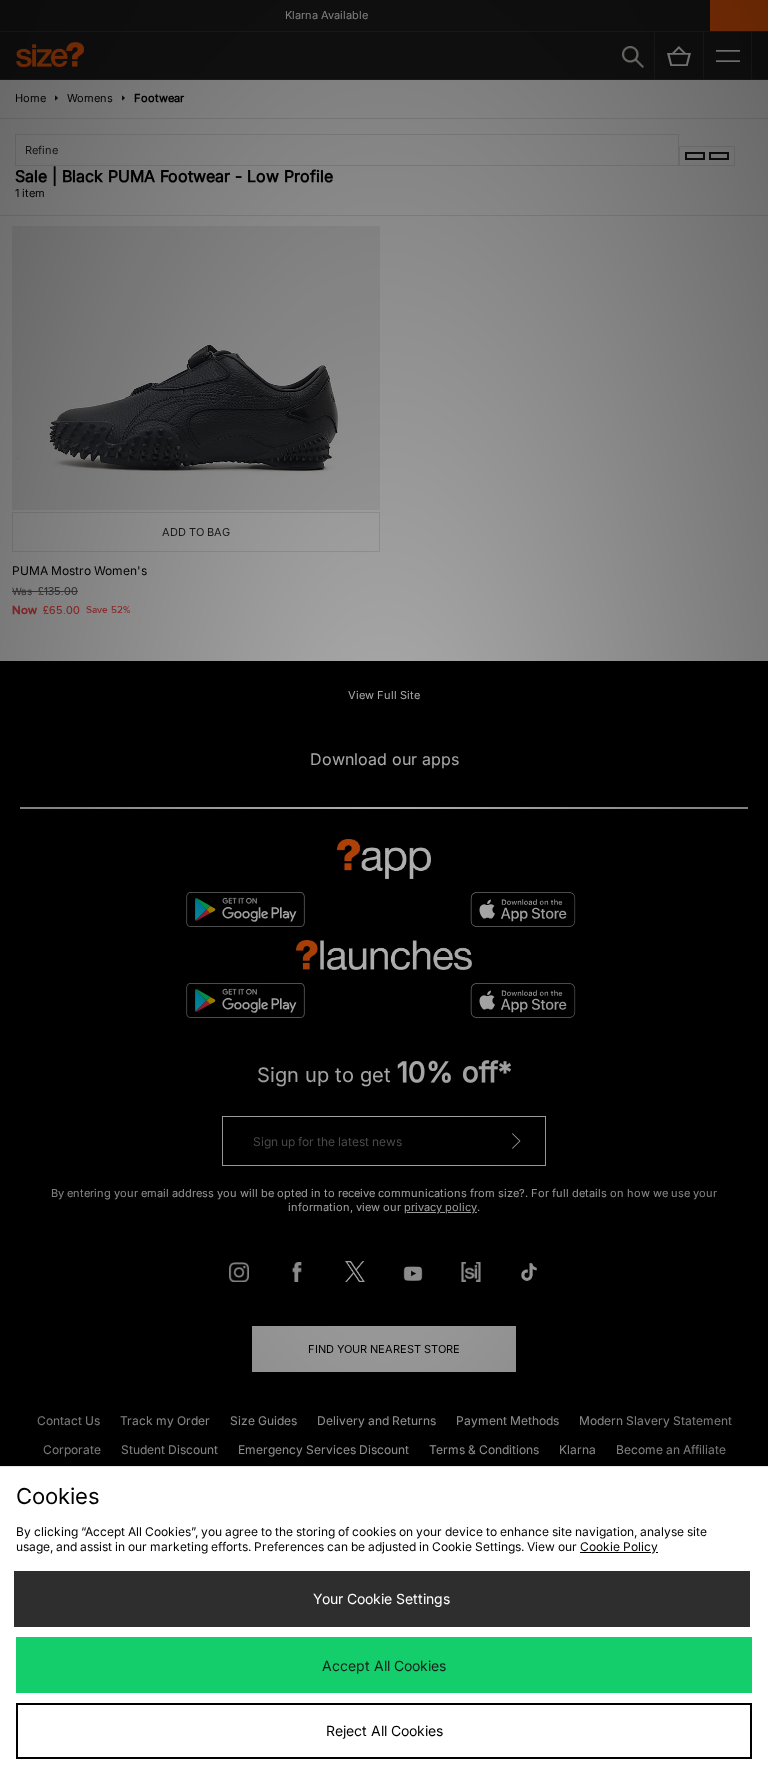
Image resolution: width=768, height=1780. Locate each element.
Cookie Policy (619, 1546)
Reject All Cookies (384, 1730)
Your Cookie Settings (381, 1598)
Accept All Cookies (384, 1665)
